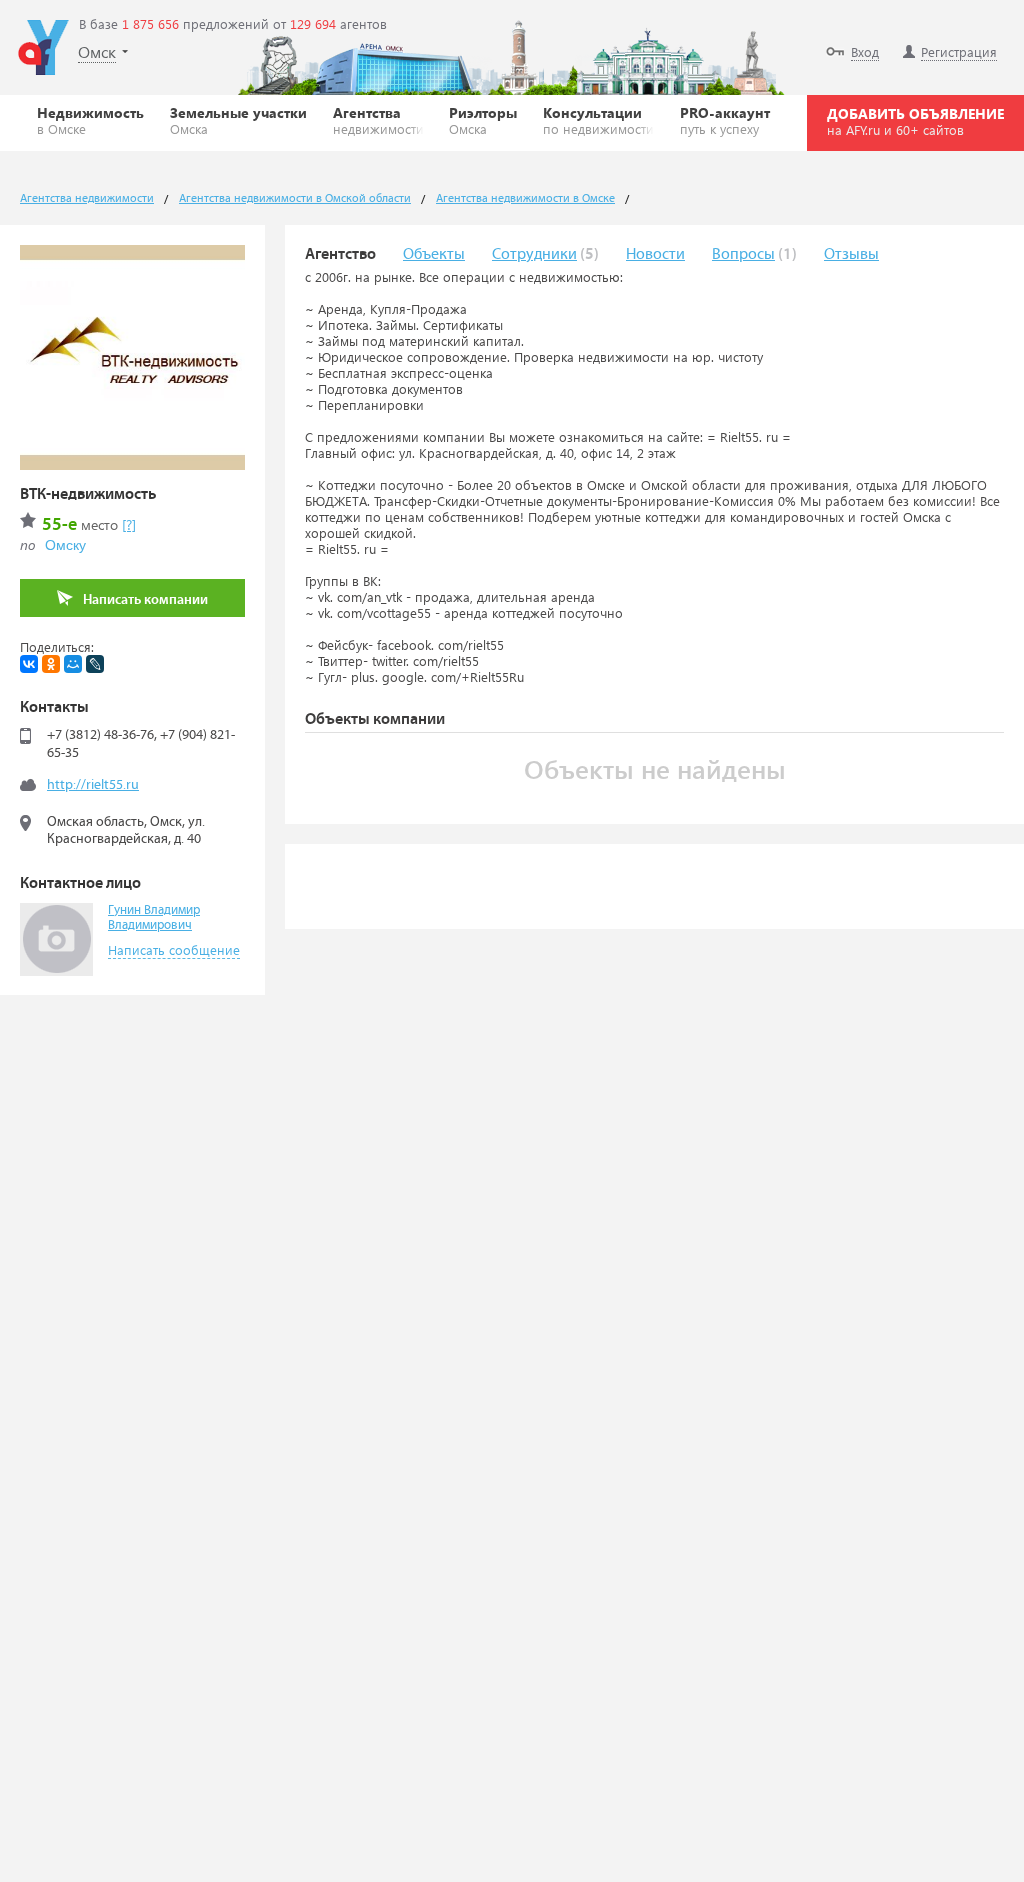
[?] (129, 524)
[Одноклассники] (51, 664)
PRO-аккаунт (725, 120)
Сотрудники (534, 254)
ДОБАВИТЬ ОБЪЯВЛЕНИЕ (915, 121)
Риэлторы (483, 120)
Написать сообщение (174, 949)
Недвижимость (90, 120)
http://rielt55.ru (93, 785)
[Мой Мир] (73, 664)
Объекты (434, 254)
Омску (65, 545)
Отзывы (851, 254)
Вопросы (743, 254)
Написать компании (145, 600)
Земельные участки (238, 120)
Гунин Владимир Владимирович (154, 918)
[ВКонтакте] (29, 664)
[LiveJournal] (95, 664)
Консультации (598, 120)
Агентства (378, 120)
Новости (655, 254)
